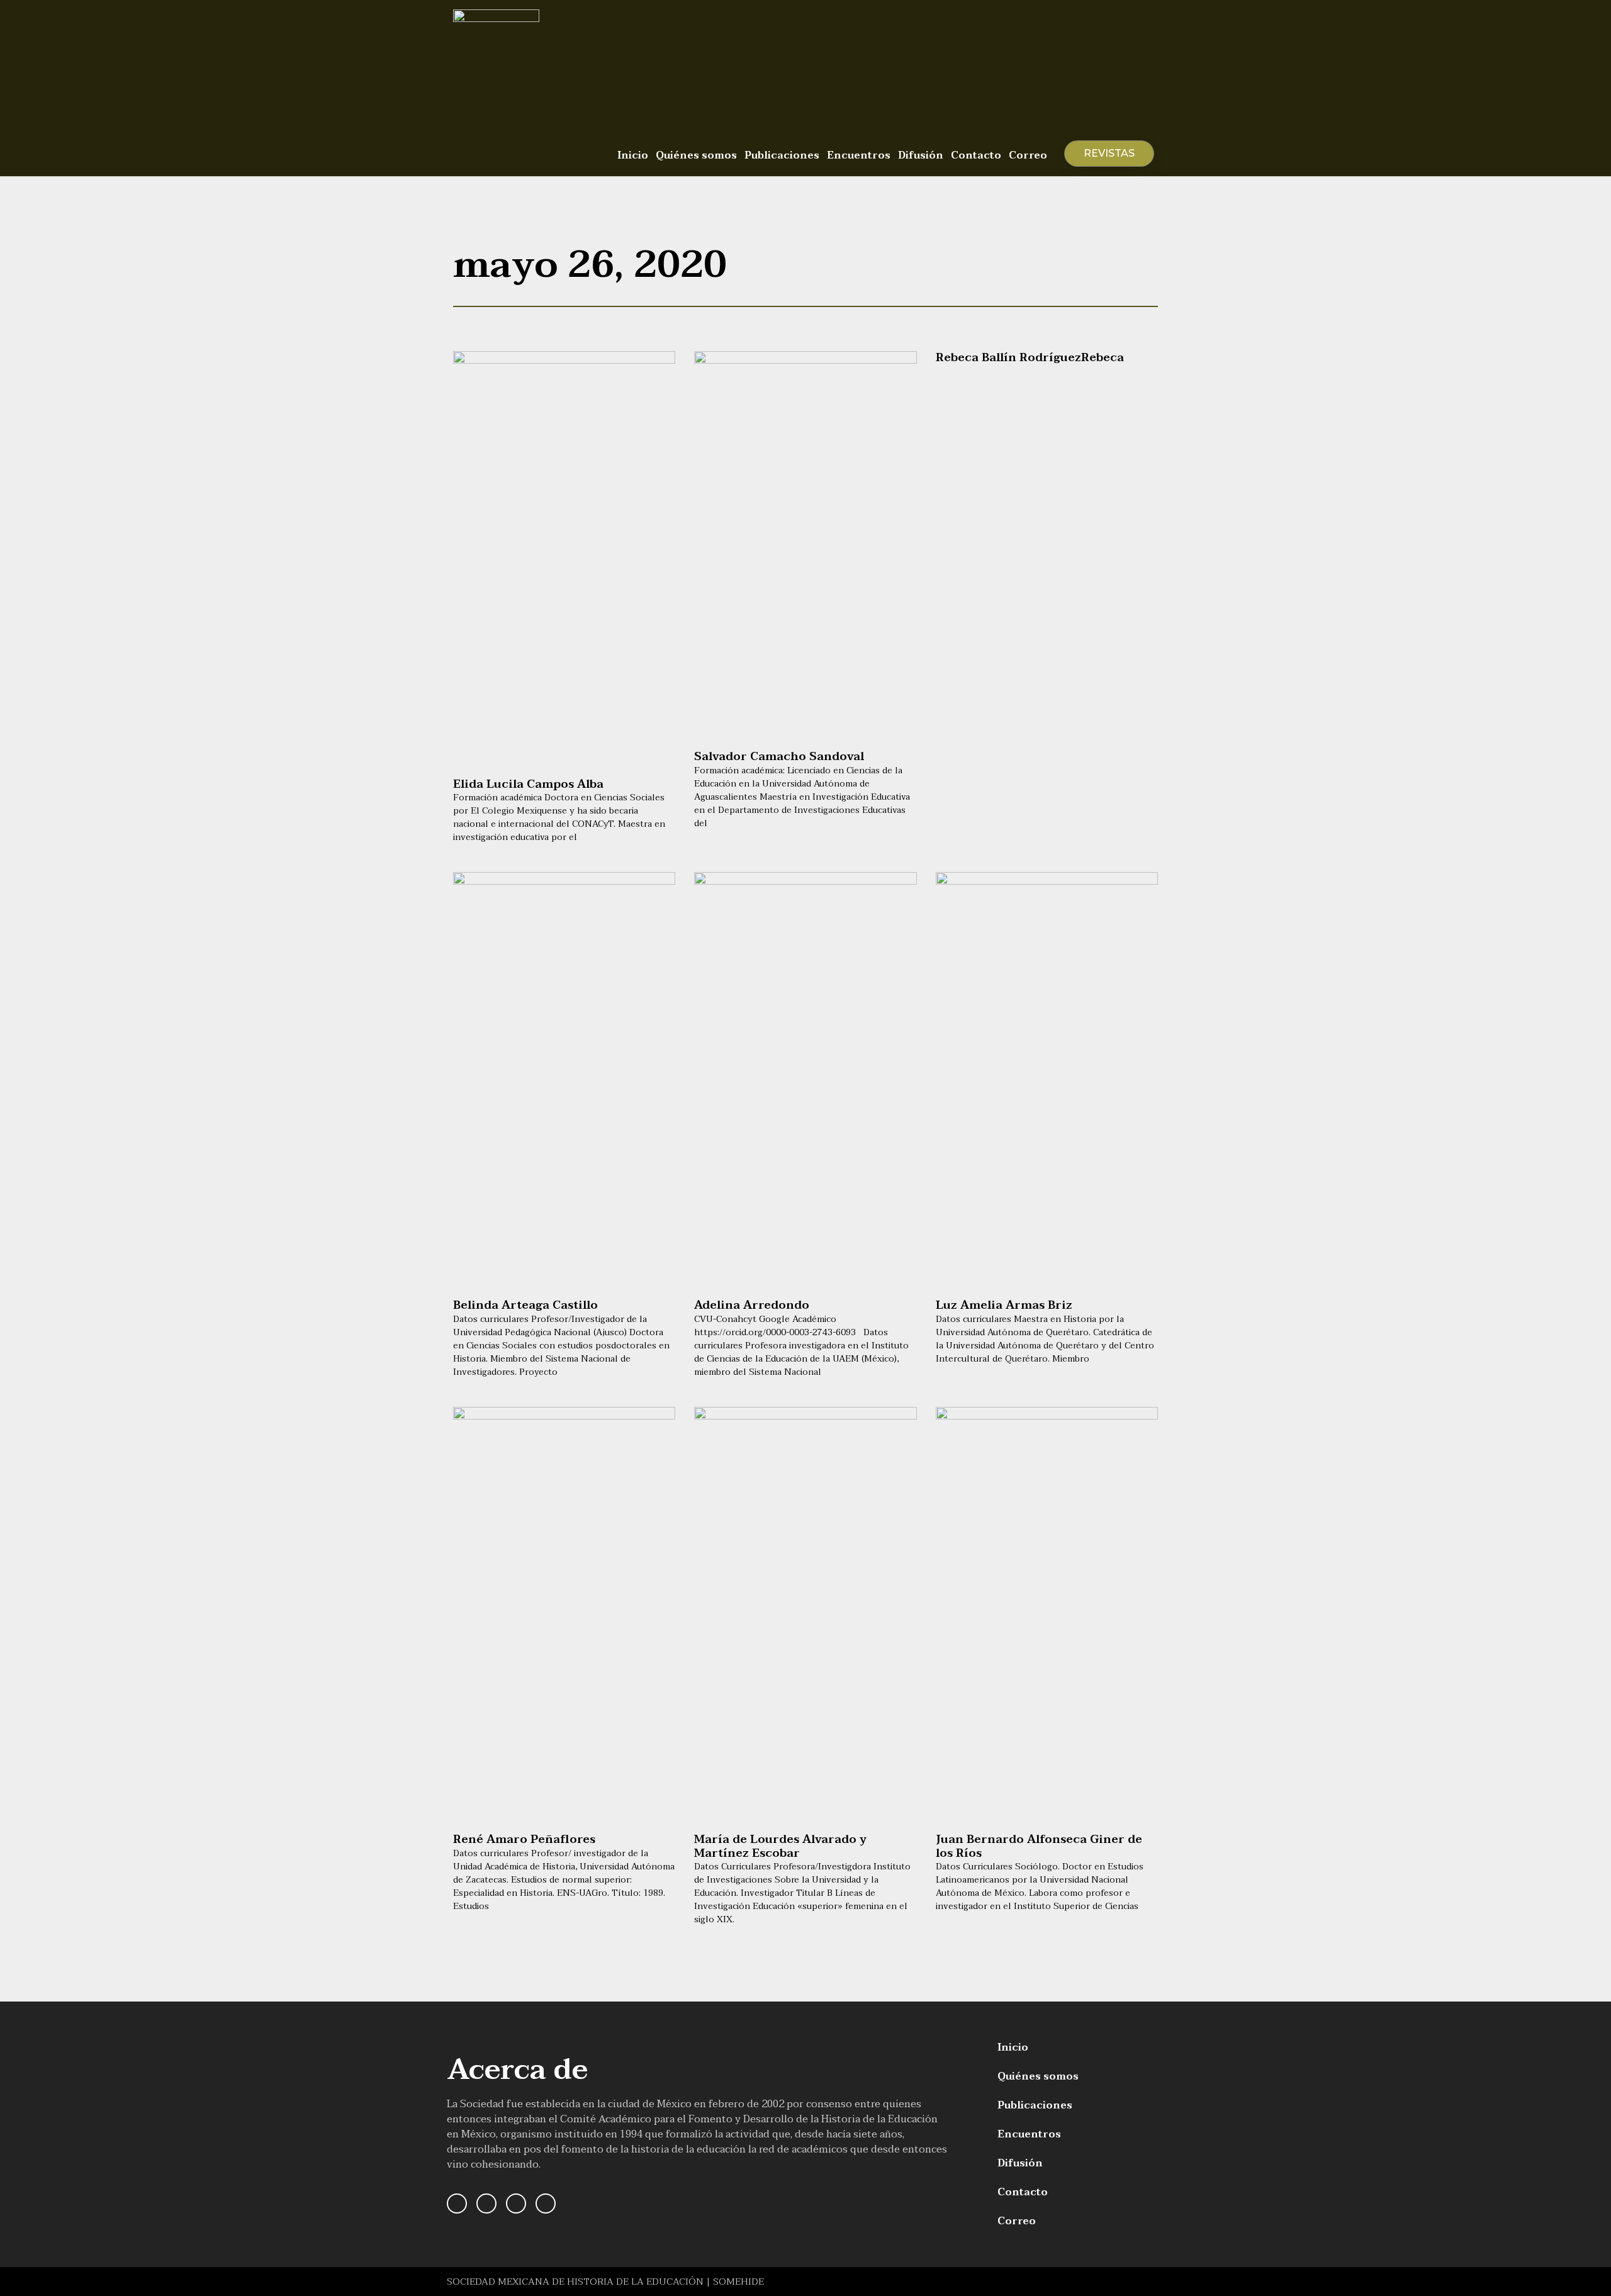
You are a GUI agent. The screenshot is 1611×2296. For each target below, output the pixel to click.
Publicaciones (782, 155)
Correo (1028, 155)
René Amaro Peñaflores (524, 1840)
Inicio (633, 155)
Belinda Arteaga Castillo (525, 1305)
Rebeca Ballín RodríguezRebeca (1030, 358)
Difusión (921, 155)
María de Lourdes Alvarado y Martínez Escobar (780, 1846)
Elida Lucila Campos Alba (528, 784)
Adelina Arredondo (752, 1305)
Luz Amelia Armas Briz (1004, 1305)
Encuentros (859, 155)
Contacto (976, 155)
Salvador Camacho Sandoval (779, 757)
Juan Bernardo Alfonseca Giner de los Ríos (1039, 1846)
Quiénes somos (696, 155)
